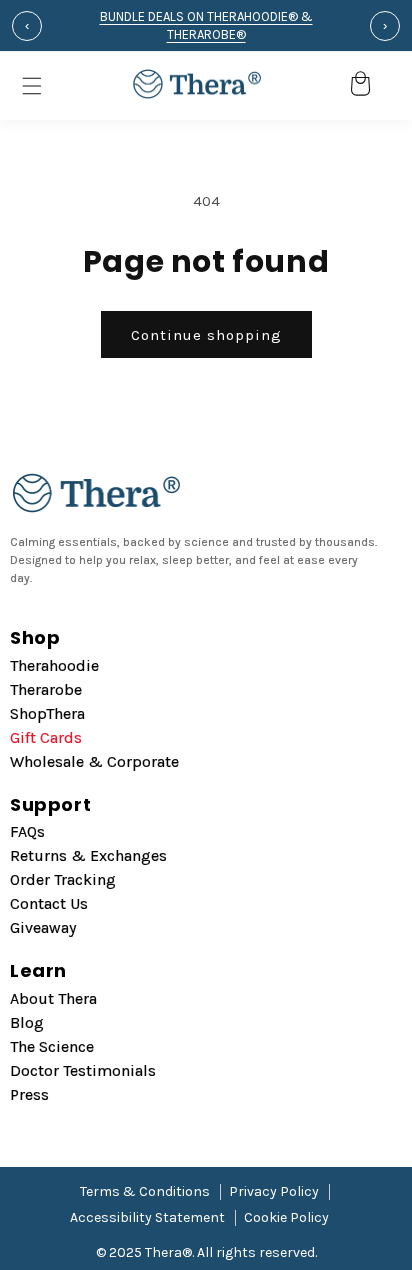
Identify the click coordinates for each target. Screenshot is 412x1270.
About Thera (53, 998)
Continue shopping (206, 335)
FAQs (27, 831)
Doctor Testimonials (83, 1070)
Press (29, 1094)
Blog (27, 1022)
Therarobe (46, 689)
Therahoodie (54, 665)
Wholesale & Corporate (94, 761)
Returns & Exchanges (88, 855)
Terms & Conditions (145, 1191)
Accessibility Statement (147, 1217)
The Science (52, 1046)
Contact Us (49, 903)
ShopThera (47, 713)
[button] (326, 86)
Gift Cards (46, 737)
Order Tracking (63, 879)
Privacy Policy (274, 1191)
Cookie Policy (286, 1217)
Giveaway (43, 927)
